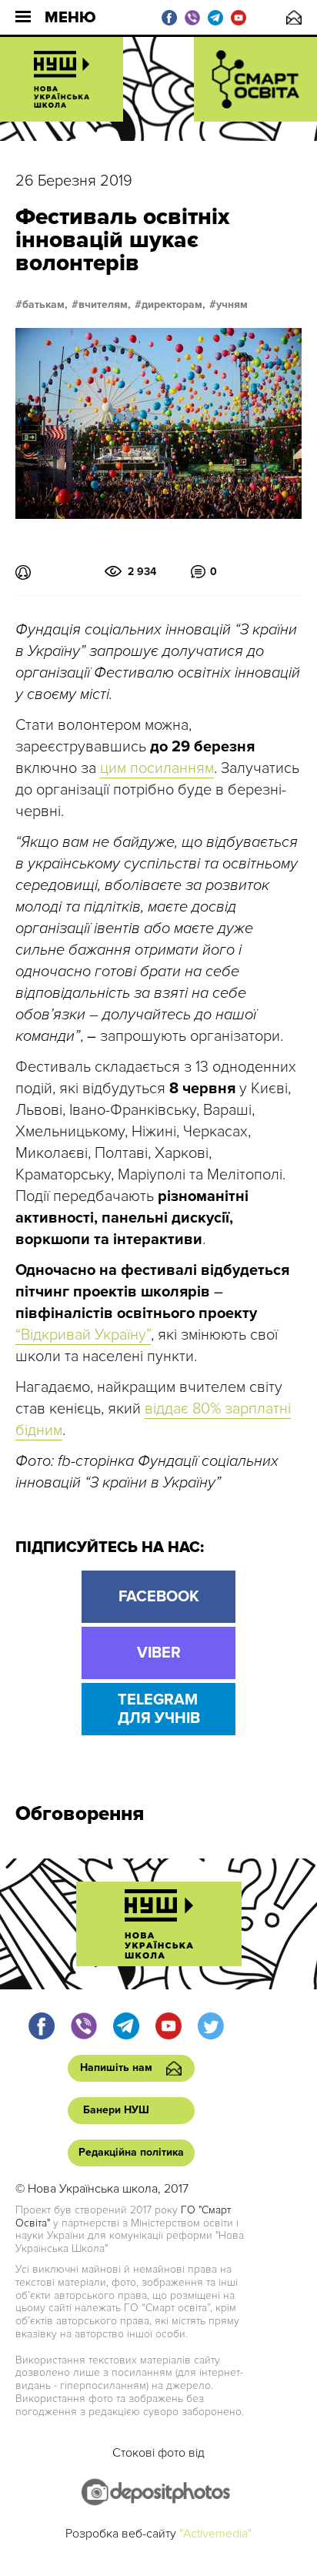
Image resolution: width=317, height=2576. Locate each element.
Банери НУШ (116, 2110)
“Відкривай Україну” (83, 1335)
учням (232, 305)
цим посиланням (157, 768)
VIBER (159, 1653)
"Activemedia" (215, 2534)
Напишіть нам (294, 17)
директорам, (174, 305)
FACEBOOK (159, 1597)
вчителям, (105, 305)
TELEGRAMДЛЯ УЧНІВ (159, 1709)
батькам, (45, 305)
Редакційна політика (131, 2152)
